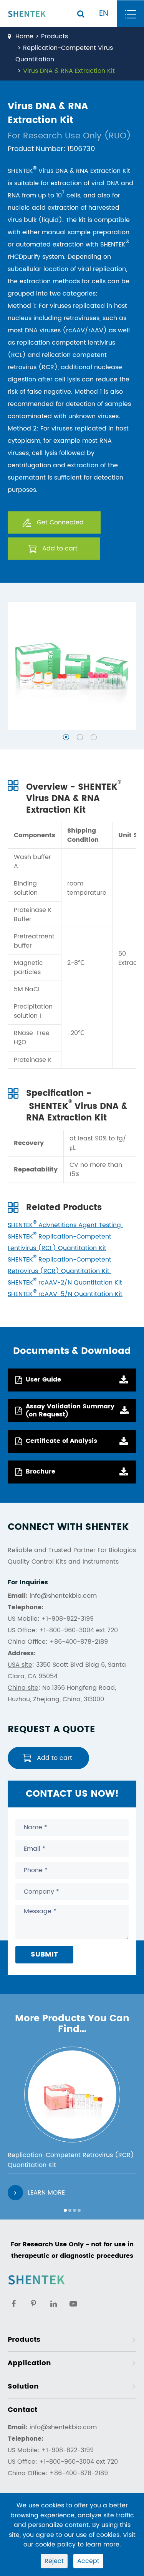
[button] (66, 737)
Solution (23, 2386)
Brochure (41, 1472)
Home (24, 36)
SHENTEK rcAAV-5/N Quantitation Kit (65, 1294)
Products (55, 36)
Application (29, 2363)
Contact (22, 2410)
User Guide (43, 1380)
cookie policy (55, 2545)
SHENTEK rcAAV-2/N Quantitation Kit (65, 1283)
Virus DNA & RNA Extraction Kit (69, 71)
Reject (54, 2561)
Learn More (46, 2193)
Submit (44, 1954)
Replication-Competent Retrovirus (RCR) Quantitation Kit (71, 2160)
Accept (88, 2561)
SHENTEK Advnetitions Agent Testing (65, 1225)
